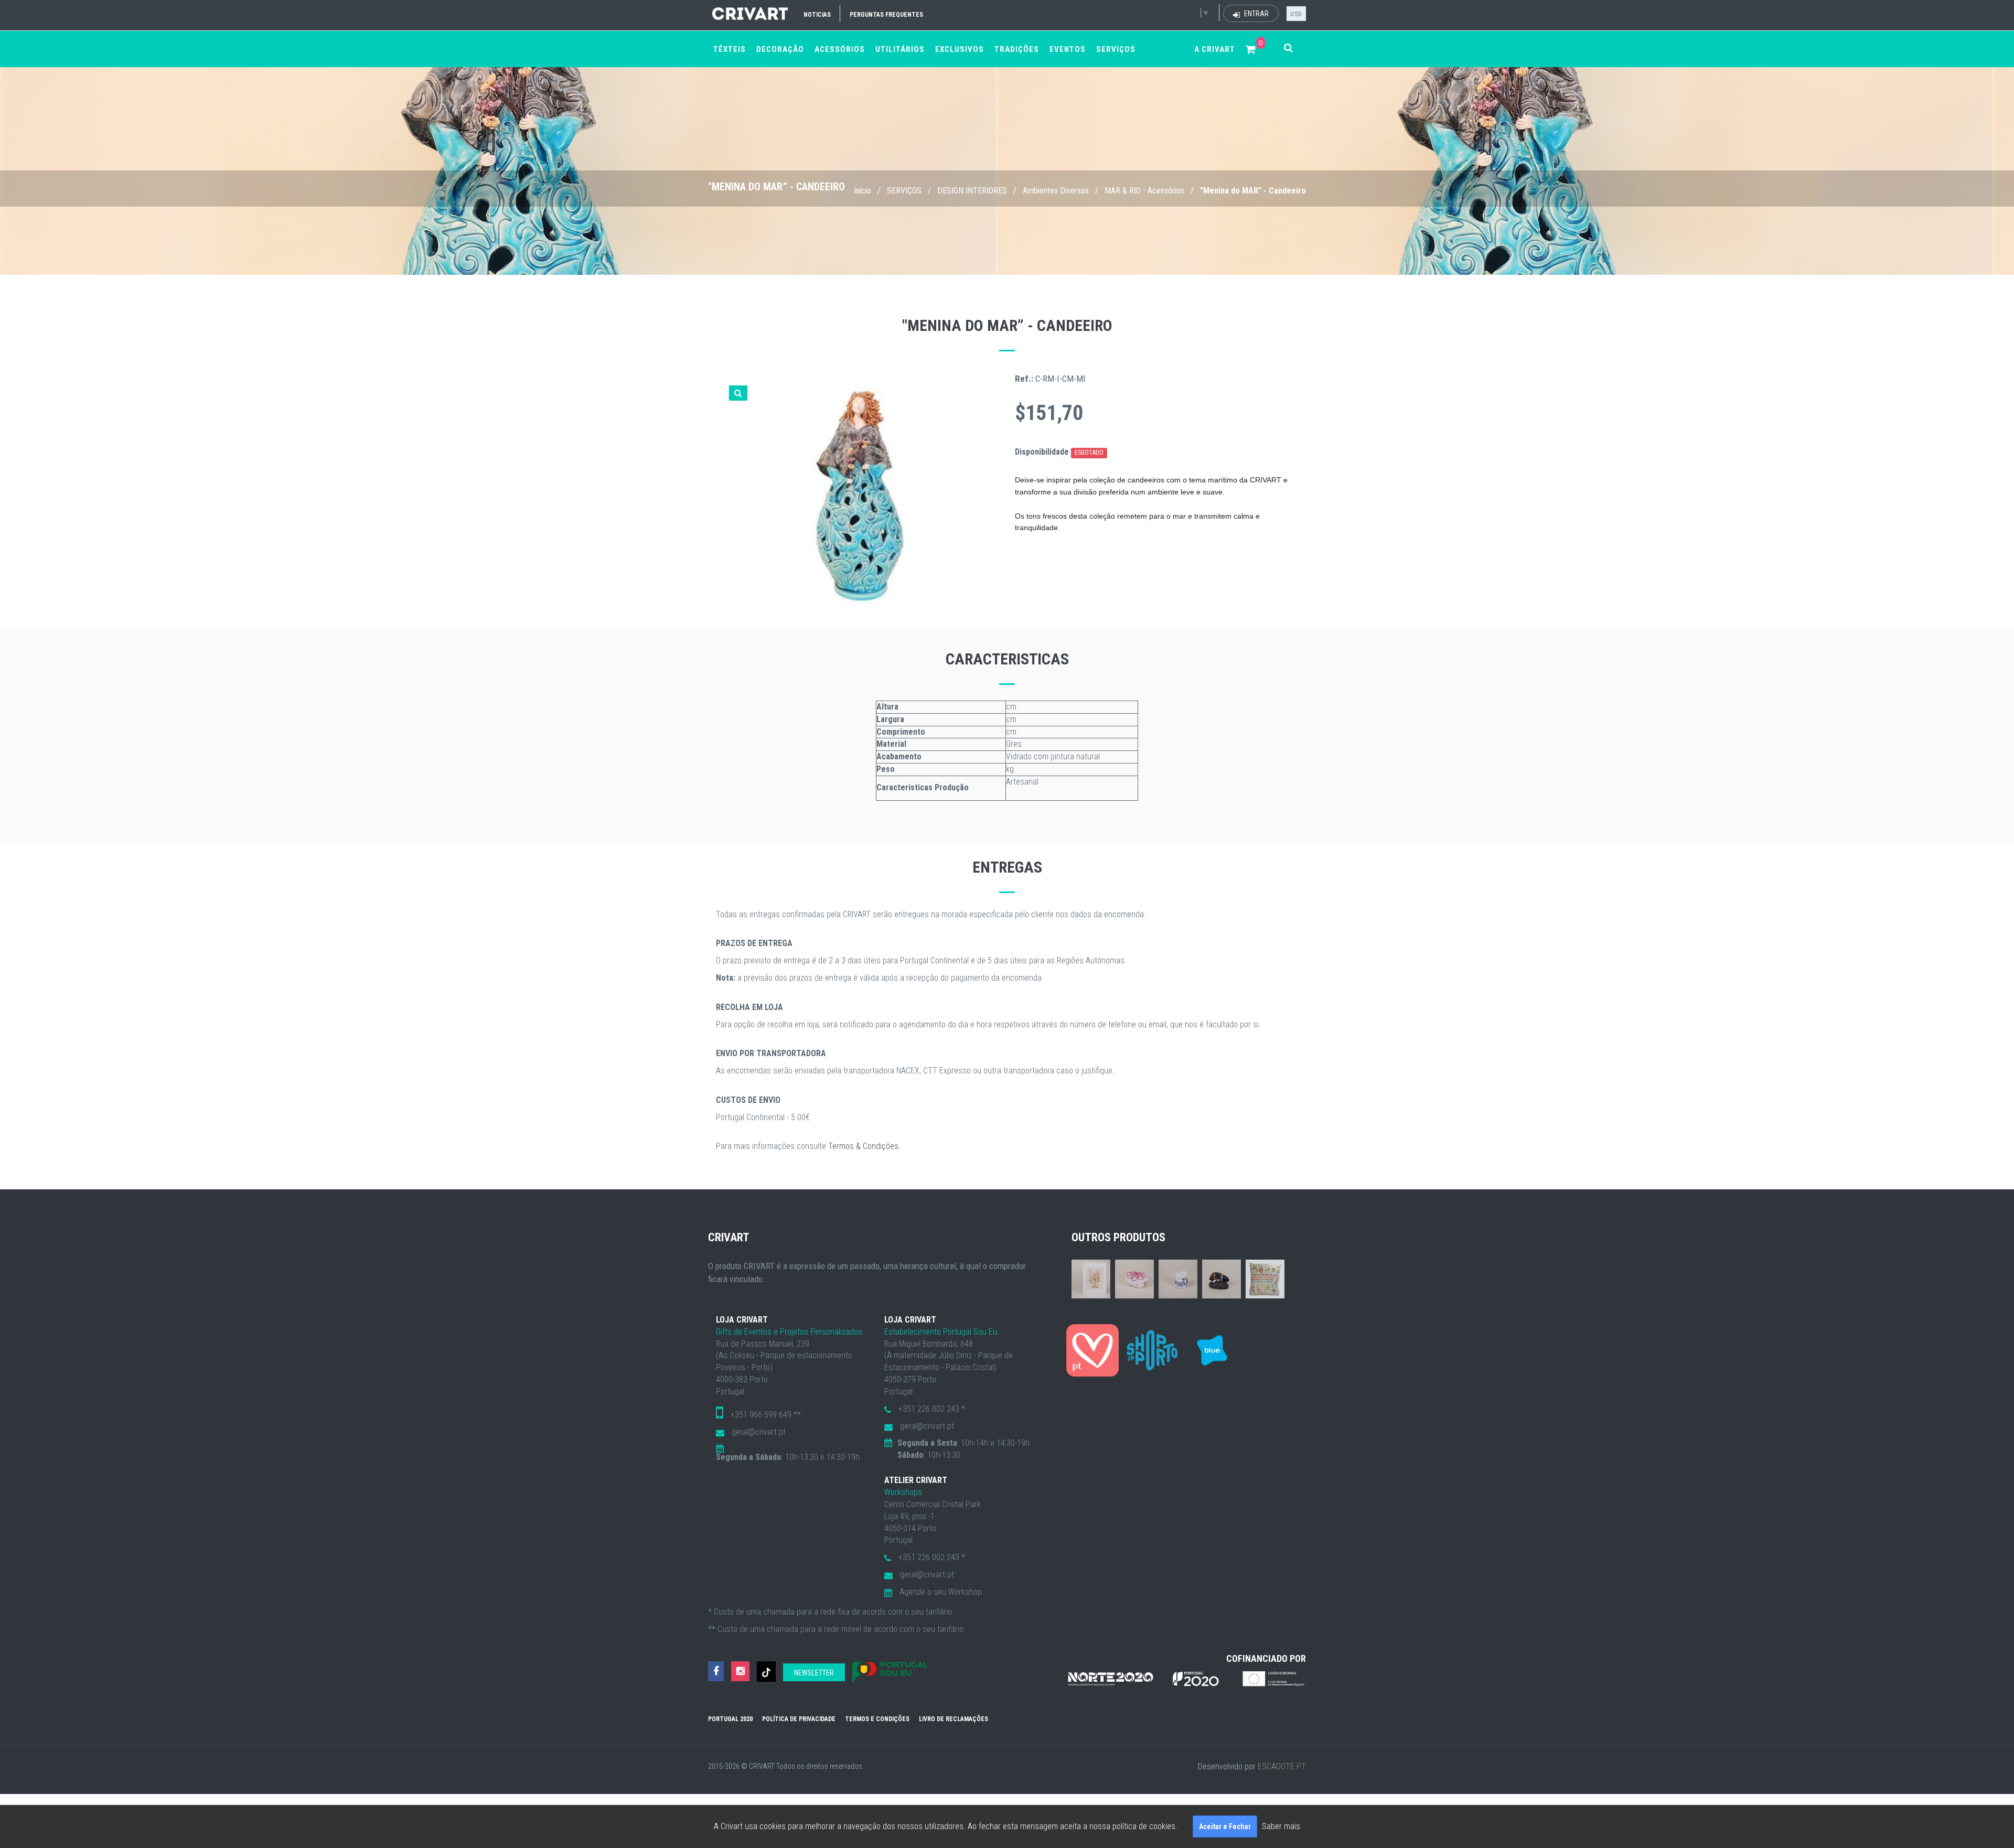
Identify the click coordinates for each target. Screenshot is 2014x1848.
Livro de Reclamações (954, 1719)
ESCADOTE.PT (1282, 1766)
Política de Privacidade (799, 1719)
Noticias (817, 15)
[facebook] (716, 1672)
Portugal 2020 (730, 1719)
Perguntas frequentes (886, 15)
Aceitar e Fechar (1225, 1826)
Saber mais (1281, 1826)
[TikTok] (766, 1672)
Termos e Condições (877, 1719)
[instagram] (740, 1672)
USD (1296, 14)
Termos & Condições (863, 1146)
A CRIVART (1215, 49)
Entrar (1256, 14)
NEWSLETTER (814, 1673)
